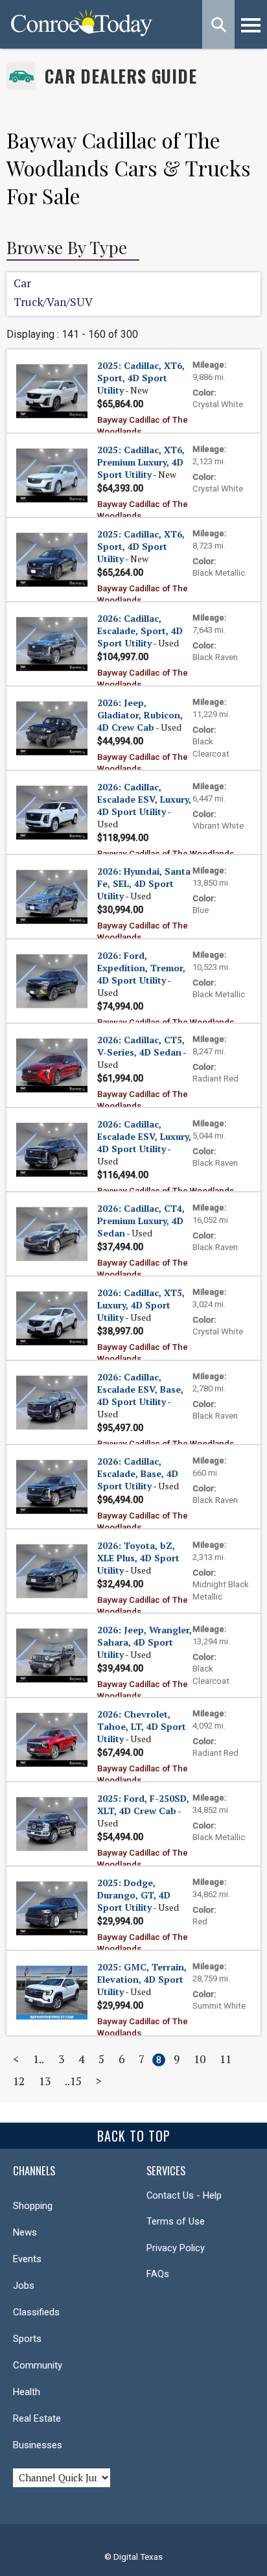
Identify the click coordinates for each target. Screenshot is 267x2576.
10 (200, 2059)
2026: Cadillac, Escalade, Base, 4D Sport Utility (138, 1473)
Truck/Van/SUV (53, 302)
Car (22, 283)
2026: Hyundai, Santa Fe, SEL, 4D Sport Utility (144, 883)
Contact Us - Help (184, 2195)
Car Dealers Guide (121, 76)
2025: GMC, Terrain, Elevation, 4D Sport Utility (142, 1979)
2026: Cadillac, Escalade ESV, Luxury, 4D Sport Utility (144, 799)
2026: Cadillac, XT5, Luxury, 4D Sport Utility (141, 1305)
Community (38, 2365)
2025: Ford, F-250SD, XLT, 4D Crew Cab (143, 1804)
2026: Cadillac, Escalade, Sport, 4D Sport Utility (140, 631)
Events (27, 2259)
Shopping (33, 2206)
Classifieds (36, 2312)
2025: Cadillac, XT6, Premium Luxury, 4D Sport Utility (141, 462)
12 (19, 2081)
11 (226, 2059)
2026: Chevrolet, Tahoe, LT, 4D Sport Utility (142, 1726)
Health (27, 2392)
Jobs (24, 2286)
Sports (27, 2339)
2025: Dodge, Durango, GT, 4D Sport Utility (134, 1895)
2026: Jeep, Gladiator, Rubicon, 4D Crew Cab (140, 715)
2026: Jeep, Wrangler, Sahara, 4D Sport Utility (145, 1642)
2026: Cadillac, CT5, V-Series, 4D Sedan (141, 1046)
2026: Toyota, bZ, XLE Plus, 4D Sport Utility (138, 1558)
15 (76, 2081)
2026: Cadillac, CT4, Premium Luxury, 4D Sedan (141, 1221)
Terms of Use (176, 2221)
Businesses (38, 2445)
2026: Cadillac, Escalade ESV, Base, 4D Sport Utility (140, 1389)
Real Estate (37, 2418)
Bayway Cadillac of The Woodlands (166, 854)
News (25, 2232)
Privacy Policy (176, 2248)
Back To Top (134, 2136)
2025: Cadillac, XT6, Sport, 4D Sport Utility (141, 378)
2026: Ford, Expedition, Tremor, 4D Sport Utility (141, 968)
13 (45, 2081)
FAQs (158, 2274)
